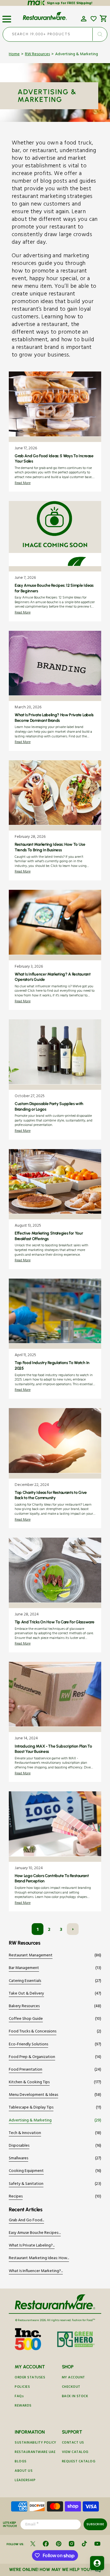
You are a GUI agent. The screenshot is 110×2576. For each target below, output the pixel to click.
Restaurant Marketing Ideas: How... (39, 2259)
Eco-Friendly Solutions (28, 2045)
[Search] (100, 34)
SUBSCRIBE (95, 2524)
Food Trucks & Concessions (33, 2032)
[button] (7, 17)
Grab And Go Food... (26, 2221)
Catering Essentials (25, 1981)
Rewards (23, 2406)
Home (14, 55)
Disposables (19, 2146)
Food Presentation (26, 2070)
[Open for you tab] (97, 2563)
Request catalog (79, 2462)
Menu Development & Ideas (33, 2095)
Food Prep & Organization (32, 2058)
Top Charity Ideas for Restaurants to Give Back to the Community (51, 1495)
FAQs (19, 2397)
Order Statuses (30, 2378)
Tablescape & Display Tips (31, 2108)
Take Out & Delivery (26, 1994)
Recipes (16, 2197)
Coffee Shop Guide (26, 2019)
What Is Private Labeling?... (32, 2246)
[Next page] (73, 1929)
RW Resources (37, 55)
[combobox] (55, 34)
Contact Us (73, 2443)
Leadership (25, 2481)
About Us (24, 2471)
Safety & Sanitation (26, 2184)
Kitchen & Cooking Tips (29, 2083)
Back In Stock (75, 2397)
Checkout (71, 2387)
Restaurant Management (31, 1956)
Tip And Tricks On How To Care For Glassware (54, 1622)
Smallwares (18, 2159)
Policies (22, 2387)
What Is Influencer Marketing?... (36, 2272)
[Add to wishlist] (94, 19)
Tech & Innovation (25, 2134)
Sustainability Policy (35, 2443)
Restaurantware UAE (35, 2453)
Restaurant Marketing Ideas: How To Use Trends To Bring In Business (50, 847)
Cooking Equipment (26, 2171)
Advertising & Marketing (30, 2121)
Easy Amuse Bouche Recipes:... (35, 2233)
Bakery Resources (24, 2007)
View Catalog (75, 2453)
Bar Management (24, 1969)
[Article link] (55, 432)
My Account (73, 2378)
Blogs (21, 2462)
